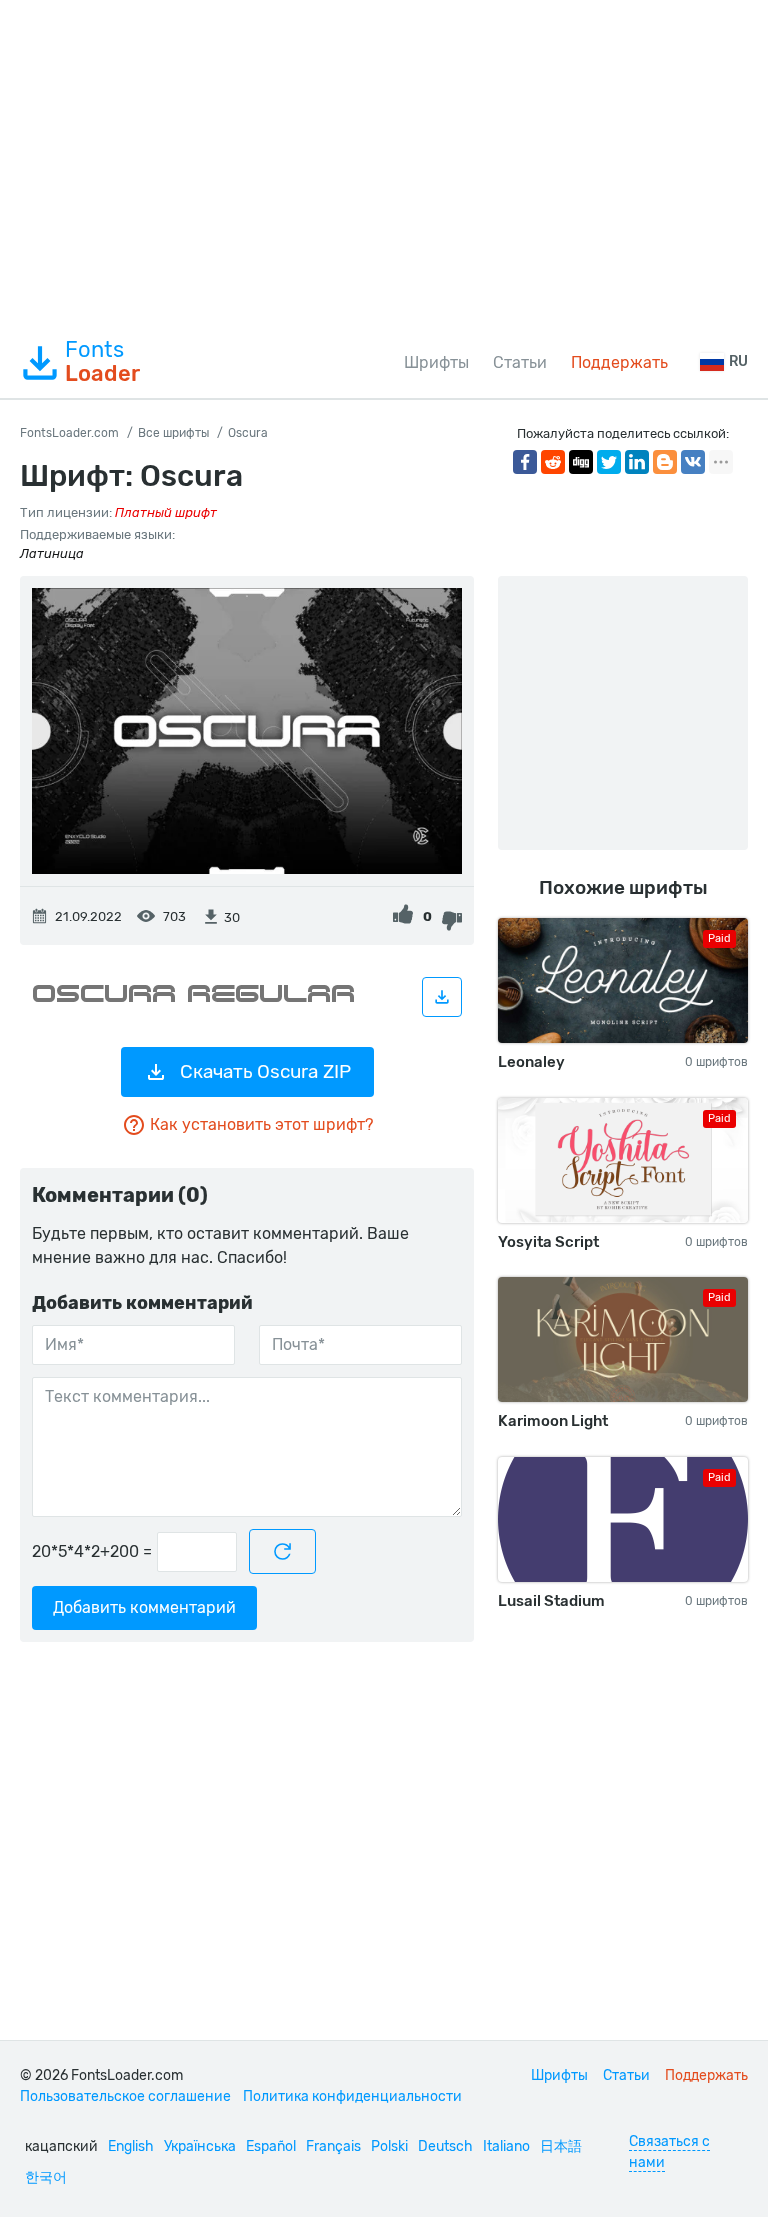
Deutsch (445, 2146)
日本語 (561, 2146)
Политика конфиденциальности (352, 2096)
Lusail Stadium (551, 1601)
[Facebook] (525, 462)
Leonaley (531, 1062)
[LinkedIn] (637, 462)
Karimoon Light (553, 1421)
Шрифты (436, 362)
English (131, 2146)
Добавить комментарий (144, 1607)
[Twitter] (609, 462)
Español (271, 2146)
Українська (200, 2146)
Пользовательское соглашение (125, 2096)
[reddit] (553, 462)
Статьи (520, 362)
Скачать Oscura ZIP (265, 1071)
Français (333, 2146)
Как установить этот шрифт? (261, 1124)
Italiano (506, 2146)
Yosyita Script (548, 1242)
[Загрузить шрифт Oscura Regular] (442, 997)
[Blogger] (665, 462)
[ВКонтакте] (693, 462)
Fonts (102, 362)
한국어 (46, 2177)
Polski (389, 2146)
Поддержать (619, 362)
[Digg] (581, 462)
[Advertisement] (384, 164)
